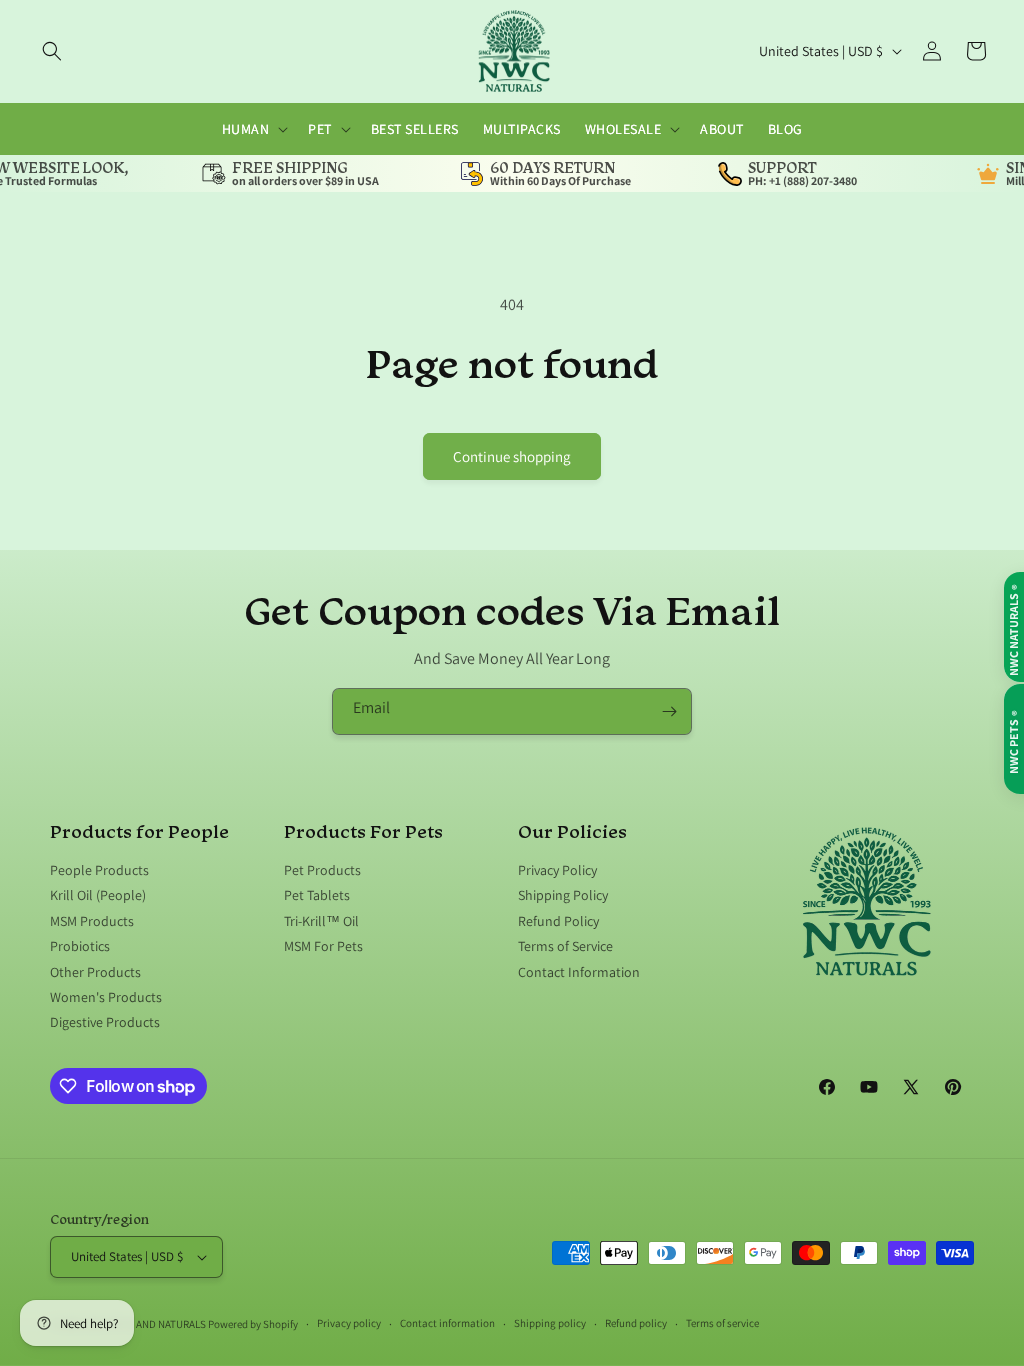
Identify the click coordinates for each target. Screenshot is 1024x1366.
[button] (52, 51)
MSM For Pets (323, 946)
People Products (99, 871)
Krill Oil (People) (98, 895)
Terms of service (722, 1323)
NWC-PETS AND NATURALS (145, 1324)
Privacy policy (349, 1323)
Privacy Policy (557, 871)
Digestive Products (105, 1022)
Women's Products (106, 997)
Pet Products (322, 871)
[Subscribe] (669, 711)
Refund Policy (558, 921)
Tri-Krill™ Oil (321, 921)
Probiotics (80, 946)
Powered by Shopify (253, 1324)
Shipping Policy (563, 895)
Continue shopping (512, 456)
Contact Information (579, 972)
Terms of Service (565, 946)
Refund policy (636, 1323)
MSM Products (92, 921)
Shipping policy (550, 1323)
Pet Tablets (317, 895)
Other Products (95, 972)
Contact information (447, 1323)
